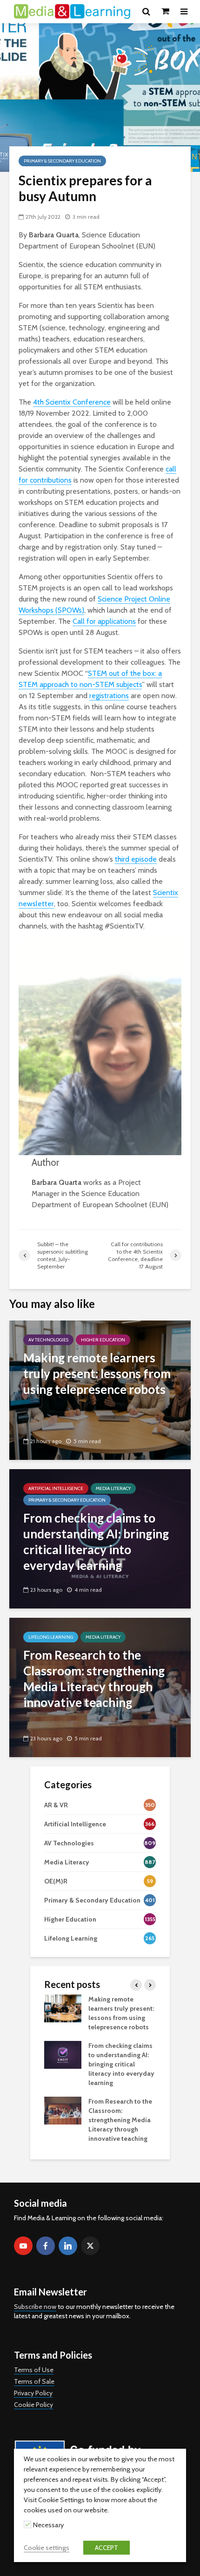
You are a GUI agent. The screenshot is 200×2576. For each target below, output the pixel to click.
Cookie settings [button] (47, 2548)
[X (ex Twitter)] (90, 2246)
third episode (136, 859)
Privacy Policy (33, 2393)
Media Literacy (113, 1488)
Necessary (48, 2525)
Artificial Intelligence (56, 1488)
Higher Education (103, 1340)
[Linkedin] (68, 2246)
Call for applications (104, 621)
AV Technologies (48, 1340)
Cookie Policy (33, 2405)
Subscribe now (35, 2307)
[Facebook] (46, 2246)
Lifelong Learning (51, 1637)
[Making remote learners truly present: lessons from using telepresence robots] (100, 1389)
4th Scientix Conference (72, 402)
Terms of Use (34, 2370)
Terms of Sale (34, 2381)
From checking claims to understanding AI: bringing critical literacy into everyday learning (121, 2064)
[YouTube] (23, 2246)
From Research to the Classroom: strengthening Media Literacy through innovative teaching (120, 2120)
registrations (109, 696)
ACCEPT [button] (107, 2548)
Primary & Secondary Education (62, 161)
